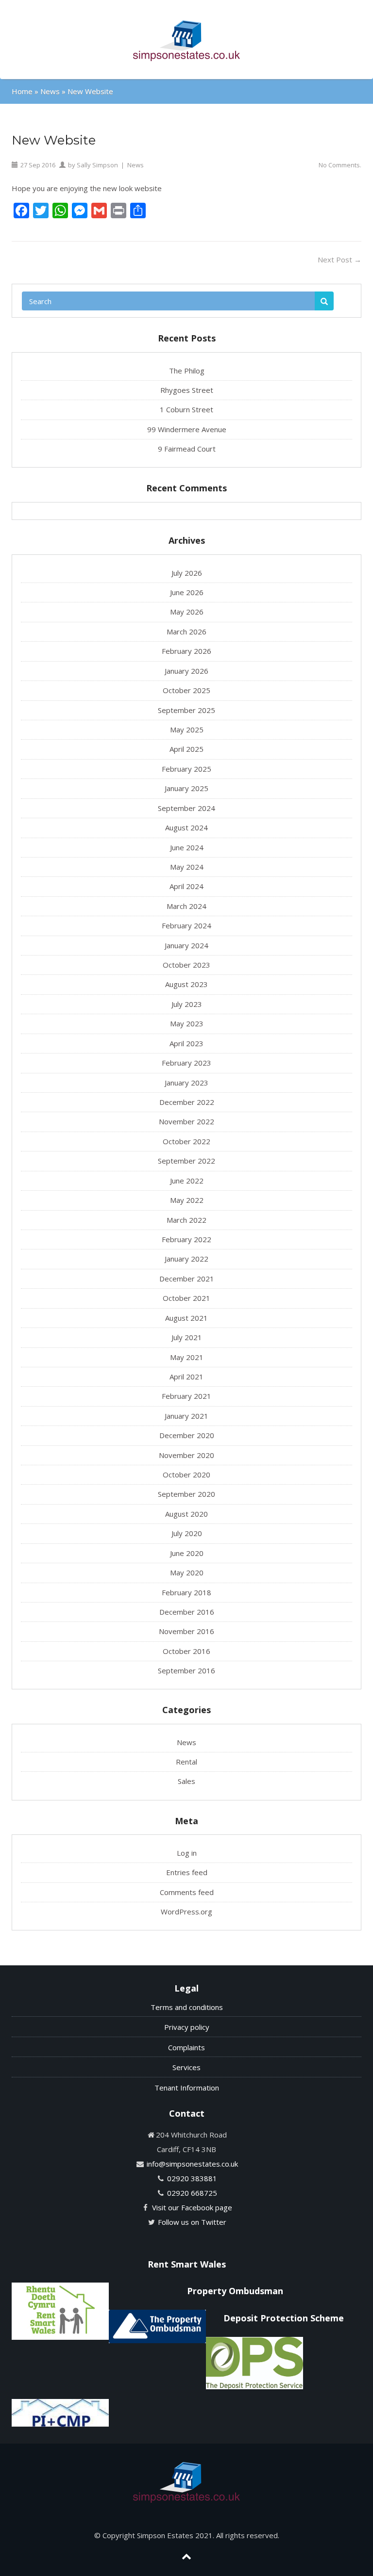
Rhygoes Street (187, 390)
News (50, 91)
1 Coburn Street (186, 409)
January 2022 (186, 1259)
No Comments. (340, 165)
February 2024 (186, 925)
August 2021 (186, 1318)
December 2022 (187, 1102)
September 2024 (186, 808)
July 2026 (187, 573)
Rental (186, 1762)
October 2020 (186, 1474)
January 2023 (186, 1083)
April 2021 (186, 1377)
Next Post (339, 259)
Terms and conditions (187, 2007)
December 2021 (187, 1279)
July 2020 (187, 1533)
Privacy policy (187, 2027)
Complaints (186, 2047)
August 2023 (186, 984)
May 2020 (187, 1572)
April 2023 (186, 1043)
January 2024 (186, 945)
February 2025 (186, 769)
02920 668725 (192, 2193)
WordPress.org (186, 1912)
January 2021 (186, 1416)
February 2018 (186, 1592)
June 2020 (187, 1553)
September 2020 (186, 1494)
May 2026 (187, 612)
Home (22, 91)
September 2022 (186, 1161)
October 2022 (186, 1141)
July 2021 (187, 1337)
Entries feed (187, 1872)
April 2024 (186, 886)
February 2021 (186, 1396)
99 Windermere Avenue (187, 429)
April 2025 (186, 749)
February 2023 (186, 1063)
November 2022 (186, 1121)
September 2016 (186, 1670)
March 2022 (186, 1220)
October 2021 (186, 1298)
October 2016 (186, 1651)
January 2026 (186, 671)
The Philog (187, 371)
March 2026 (186, 632)
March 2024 (186, 906)
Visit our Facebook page (192, 2207)
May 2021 (187, 1357)
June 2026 (187, 592)
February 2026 (186, 651)
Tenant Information (187, 2088)
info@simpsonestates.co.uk (192, 2164)
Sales (186, 1781)
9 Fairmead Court (187, 449)
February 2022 (186, 1239)
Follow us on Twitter (192, 2222)
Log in (187, 1853)
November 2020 (186, 1455)
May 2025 (187, 729)
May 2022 (187, 1200)
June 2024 (187, 847)
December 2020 (187, 1435)
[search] (324, 301)
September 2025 (186, 710)
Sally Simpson (97, 165)
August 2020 (186, 1514)
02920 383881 (192, 2178)
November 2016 (186, 1631)
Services (186, 2067)
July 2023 (187, 1004)
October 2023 (186, 965)
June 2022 (187, 1181)
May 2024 (187, 867)
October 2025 (186, 690)
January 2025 (186, 788)
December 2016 (187, 1612)
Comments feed (187, 1892)
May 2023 (187, 1023)
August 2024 (186, 827)
